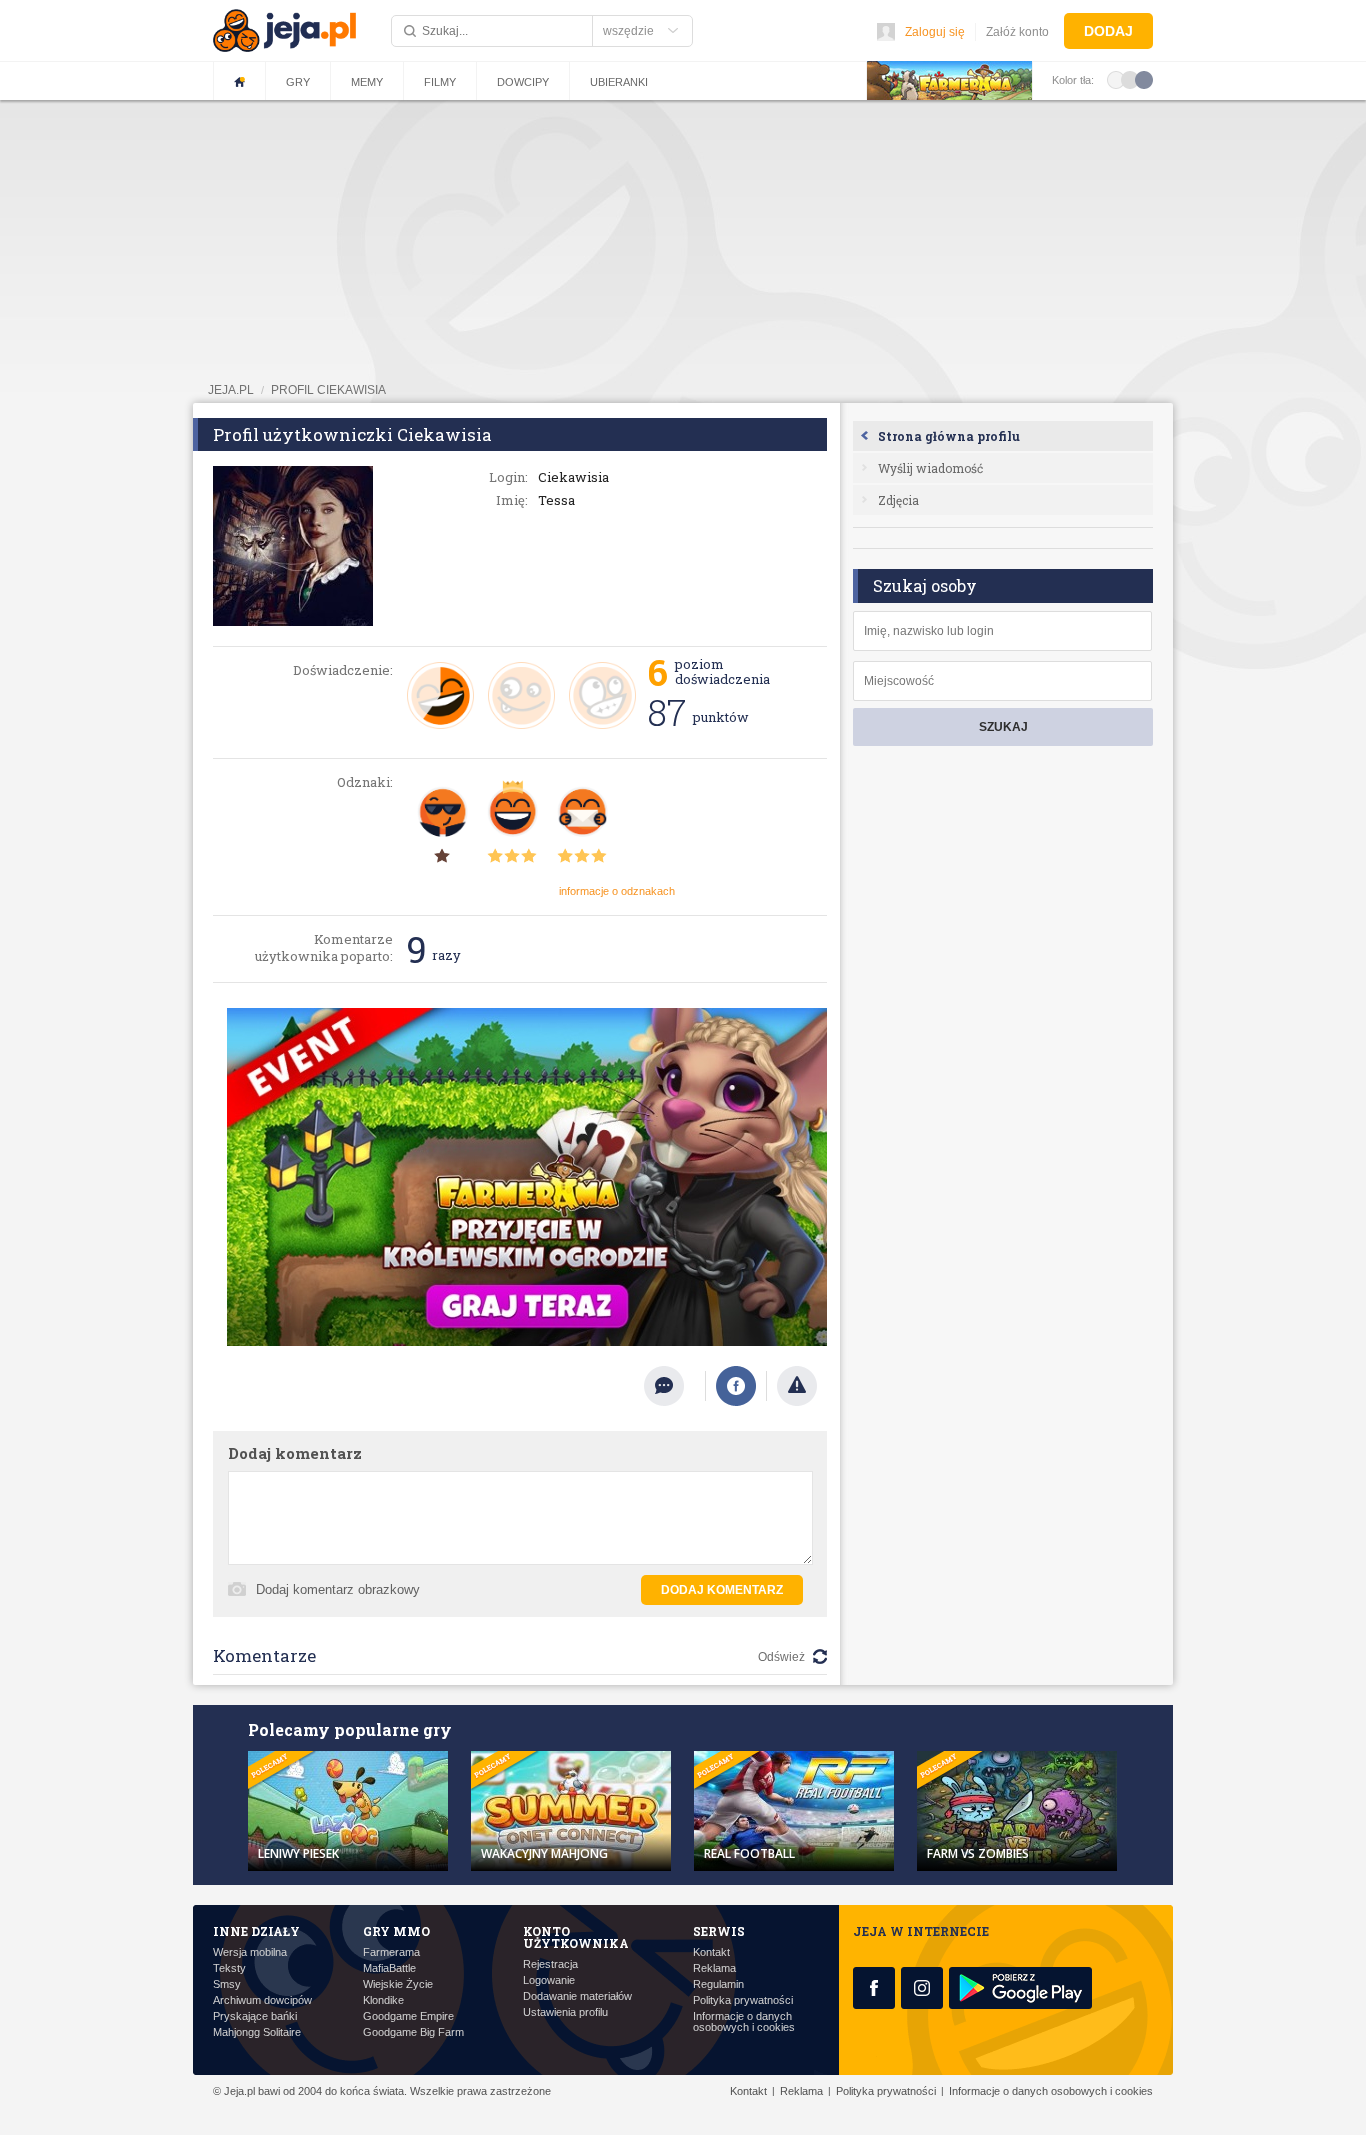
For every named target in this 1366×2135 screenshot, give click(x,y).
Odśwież (781, 1657)
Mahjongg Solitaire (257, 2032)
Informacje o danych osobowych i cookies (744, 2022)
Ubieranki (619, 82)
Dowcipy (523, 82)
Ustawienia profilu (565, 2012)
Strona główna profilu (949, 436)
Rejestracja (550, 1964)
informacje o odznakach (617, 891)
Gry (298, 82)
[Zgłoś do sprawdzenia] (797, 1386)
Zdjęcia (898, 500)
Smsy (227, 1984)
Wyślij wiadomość (930, 468)
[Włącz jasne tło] (1116, 79)
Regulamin (718, 1984)
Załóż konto (1017, 32)
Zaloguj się (935, 32)
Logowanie (549, 1980)
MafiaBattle (389, 1968)
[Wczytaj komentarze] (674, 1386)
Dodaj (1108, 31)
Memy (367, 82)
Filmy (440, 82)
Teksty (229, 1968)
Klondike (383, 2000)
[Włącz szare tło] (1130, 79)
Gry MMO (396, 1931)
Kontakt (711, 1952)
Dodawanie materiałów (577, 1996)
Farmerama (391, 1952)
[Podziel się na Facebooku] (736, 1386)
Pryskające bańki (255, 2016)
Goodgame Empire (408, 2016)
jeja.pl (231, 390)
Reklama (714, 1968)
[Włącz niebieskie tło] (1144, 79)
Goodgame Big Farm (413, 2032)
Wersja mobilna (250, 1952)
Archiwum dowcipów (262, 2000)
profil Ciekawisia (328, 390)
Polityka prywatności (743, 2000)
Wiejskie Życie (398, 1984)
